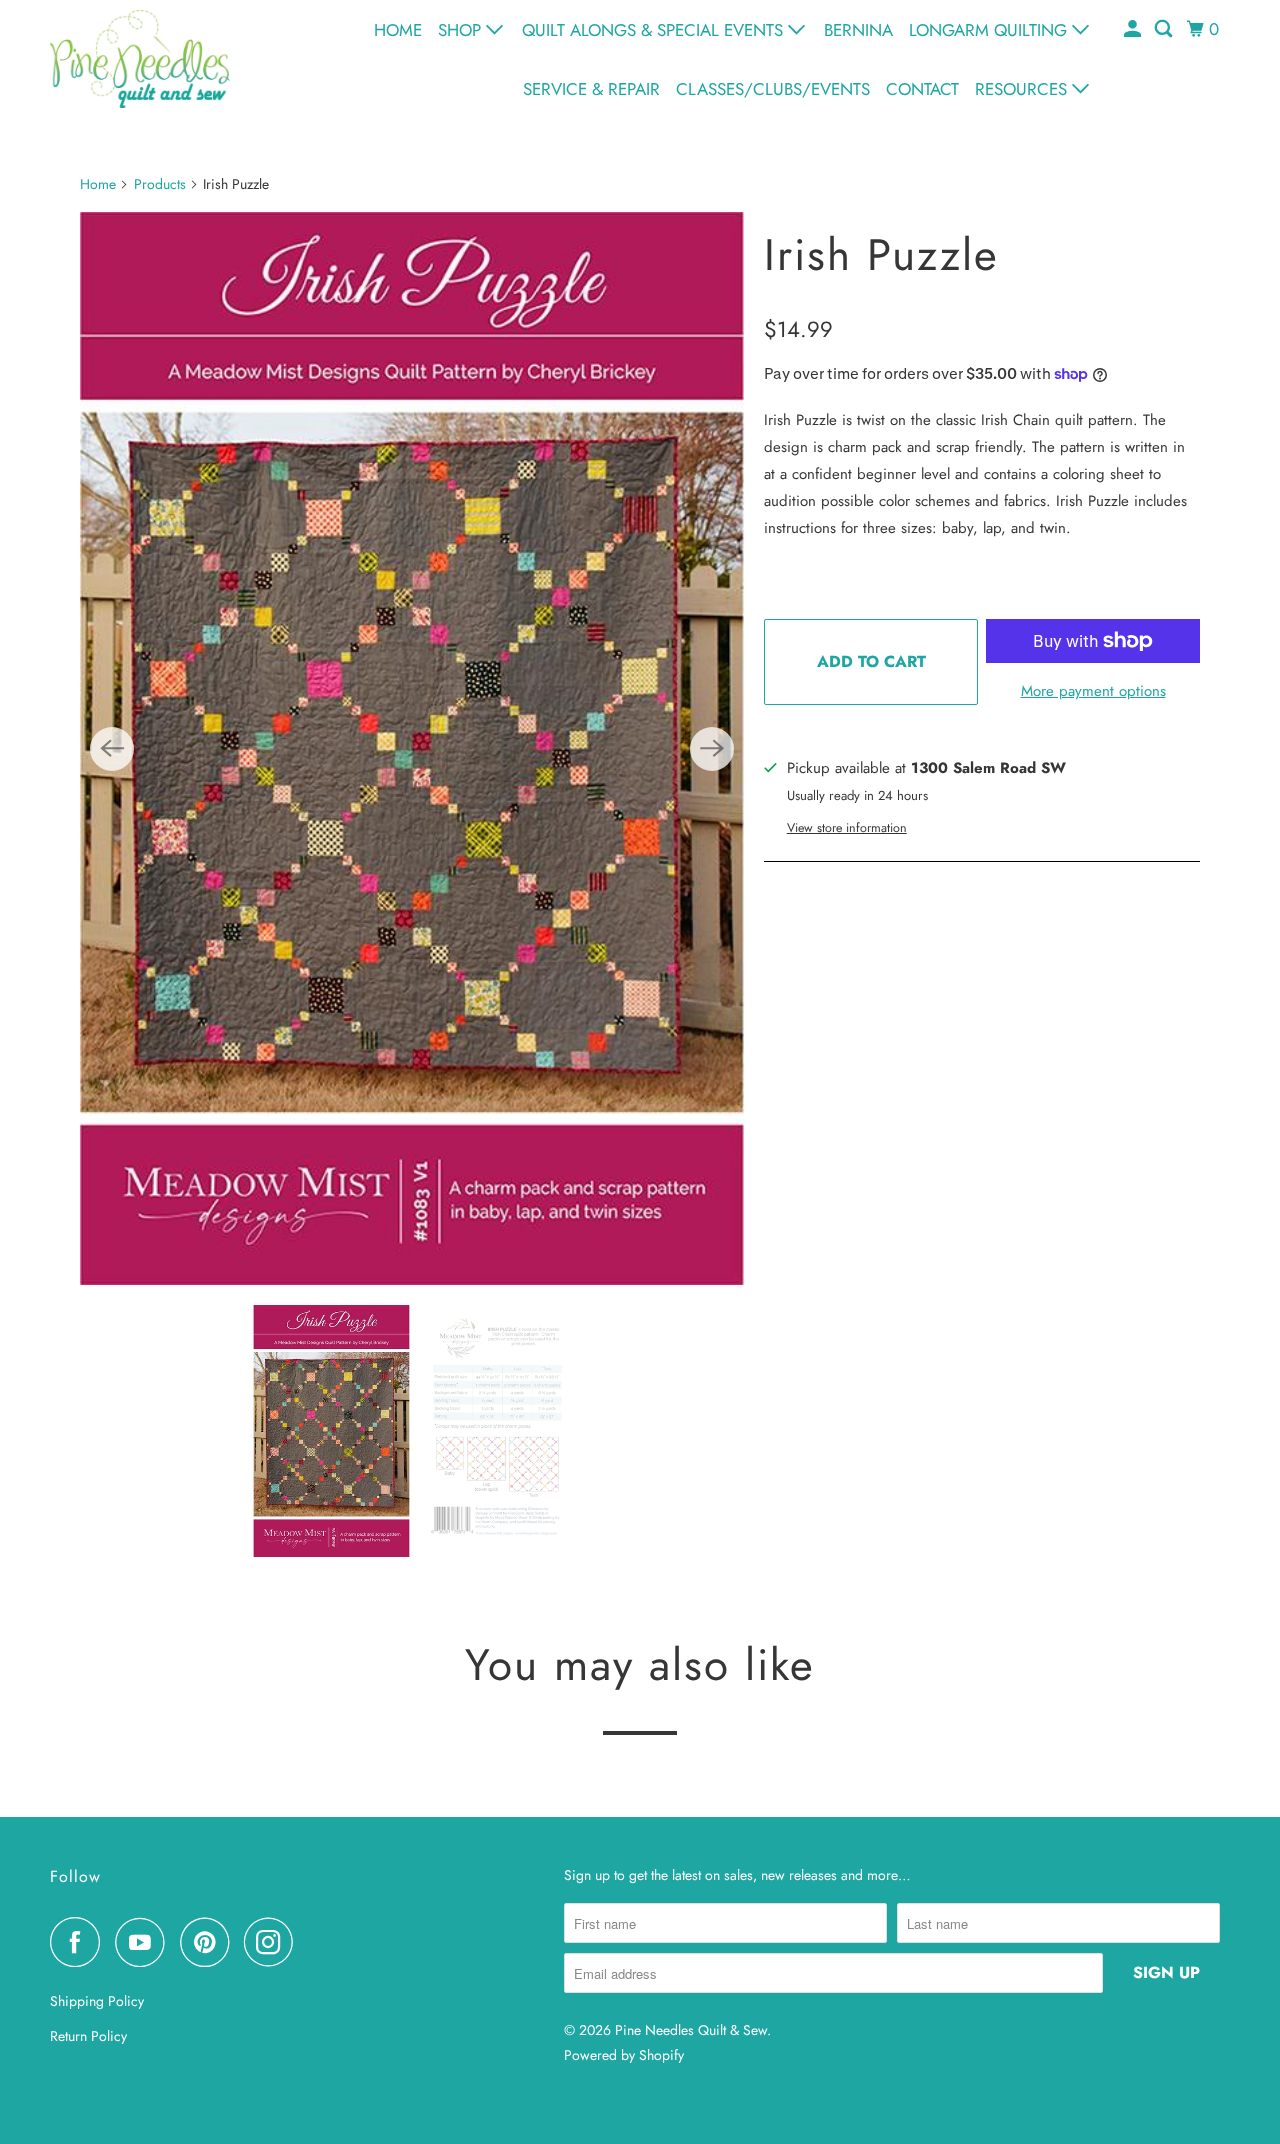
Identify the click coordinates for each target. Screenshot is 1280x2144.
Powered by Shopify (624, 2055)
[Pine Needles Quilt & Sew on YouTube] (145, 1942)
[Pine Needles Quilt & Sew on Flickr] (314, 1942)
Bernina (858, 30)
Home (398, 30)
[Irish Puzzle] (412, 748)
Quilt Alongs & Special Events (655, 30)
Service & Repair (591, 89)
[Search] (1165, 29)
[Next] (712, 749)
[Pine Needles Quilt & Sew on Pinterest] (209, 1942)
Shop (462, 30)
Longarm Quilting (990, 30)
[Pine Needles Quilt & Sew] (140, 58)
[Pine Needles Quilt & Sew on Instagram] (274, 1942)
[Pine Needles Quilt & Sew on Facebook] (80, 1942)
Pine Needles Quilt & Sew (691, 2030)
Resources (1023, 89)
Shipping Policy (97, 2001)
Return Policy (88, 2036)
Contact (922, 89)
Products (160, 184)
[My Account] (1134, 29)
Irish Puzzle (881, 255)
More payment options (1093, 691)
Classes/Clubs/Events (773, 89)
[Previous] (112, 749)
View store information (847, 828)
